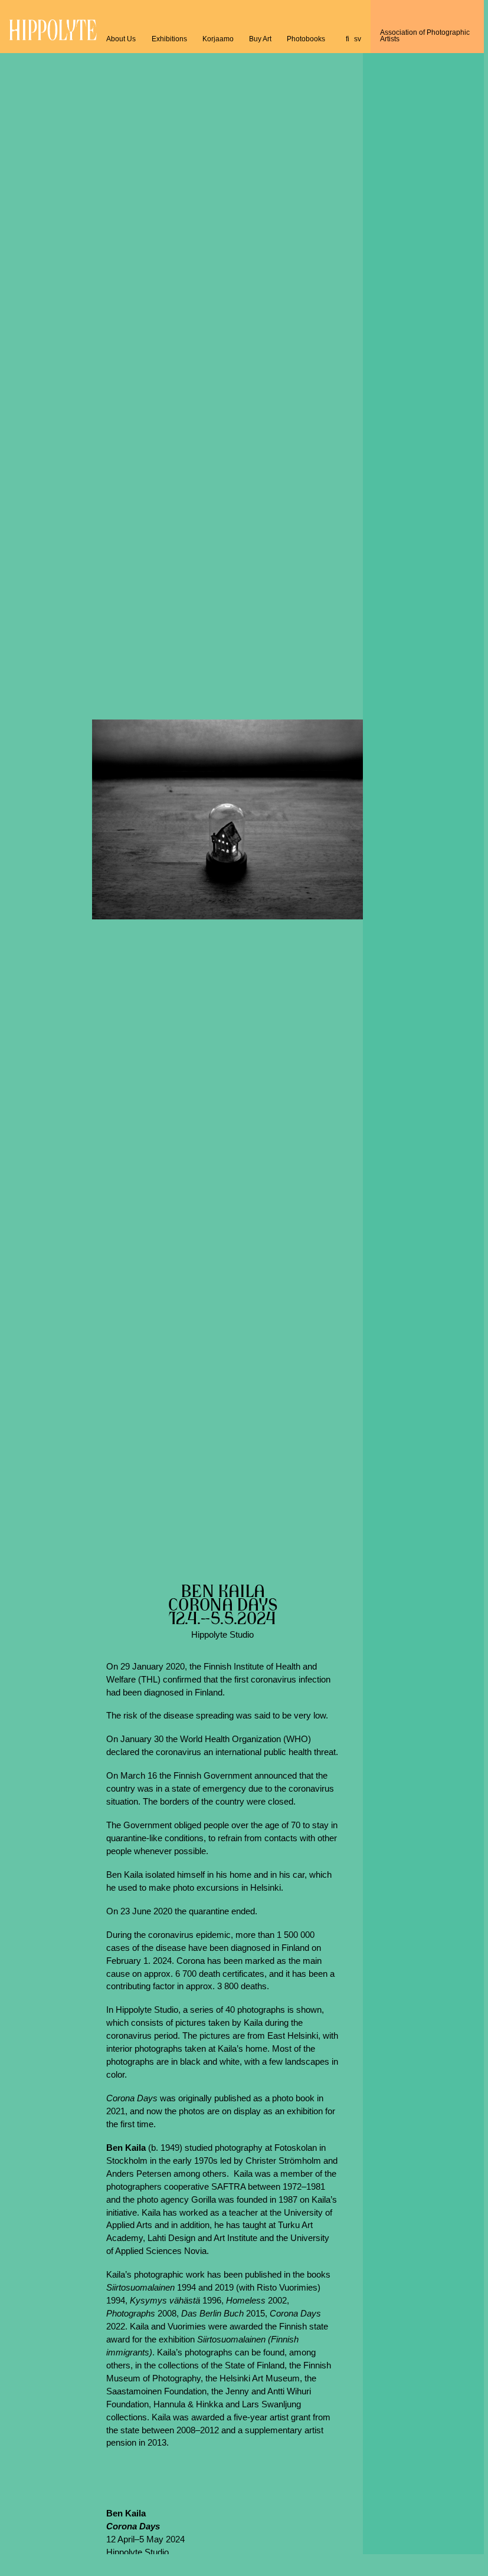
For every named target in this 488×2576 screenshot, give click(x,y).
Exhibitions (169, 39)
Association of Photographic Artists (425, 36)
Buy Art (260, 39)
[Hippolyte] (53, 38)
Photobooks (306, 39)
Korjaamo (218, 39)
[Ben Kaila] (227, 819)
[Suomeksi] (348, 39)
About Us (121, 39)
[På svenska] (358, 39)
